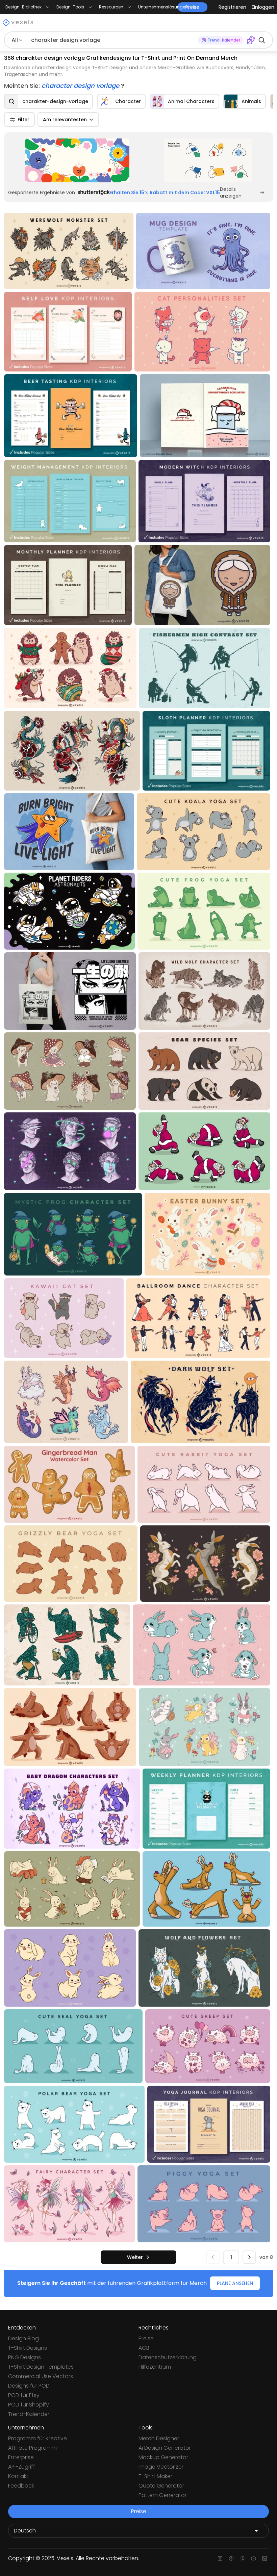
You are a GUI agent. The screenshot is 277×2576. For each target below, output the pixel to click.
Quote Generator (161, 2486)
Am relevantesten (65, 120)
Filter (23, 120)
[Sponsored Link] (77, 160)
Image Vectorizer (161, 2467)
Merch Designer (159, 2438)
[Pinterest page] (242, 2558)
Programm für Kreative (37, 2438)
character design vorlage (81, 86)
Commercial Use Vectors (41, 2376)
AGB (144, 2348)
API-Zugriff (22, 2467)
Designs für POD (29, 2386)
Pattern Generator (162, 2495)
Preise (146, 2338)
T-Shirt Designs (28, 2348)
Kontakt (18, 2476)
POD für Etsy (24, 2395)
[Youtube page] (254, 2558)
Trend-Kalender (29, 2414)
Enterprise (21, 2457)
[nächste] (249, 2257)
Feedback (21, 2486)
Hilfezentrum (155, 2367)
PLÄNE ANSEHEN (235, 2283)
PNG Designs (24, 2357)
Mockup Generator (163, 2457)
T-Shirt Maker (155, 2476)
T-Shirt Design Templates (41, 2367)
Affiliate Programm (32, 2448)
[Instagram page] (220, 2558)
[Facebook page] (231, 2558)
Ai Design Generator (165, 2448)
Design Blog (23, 2338)
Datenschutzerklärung (168, 2357)
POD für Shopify (29, 2405)
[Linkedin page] (265, 2558)
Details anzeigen (231, 192)
